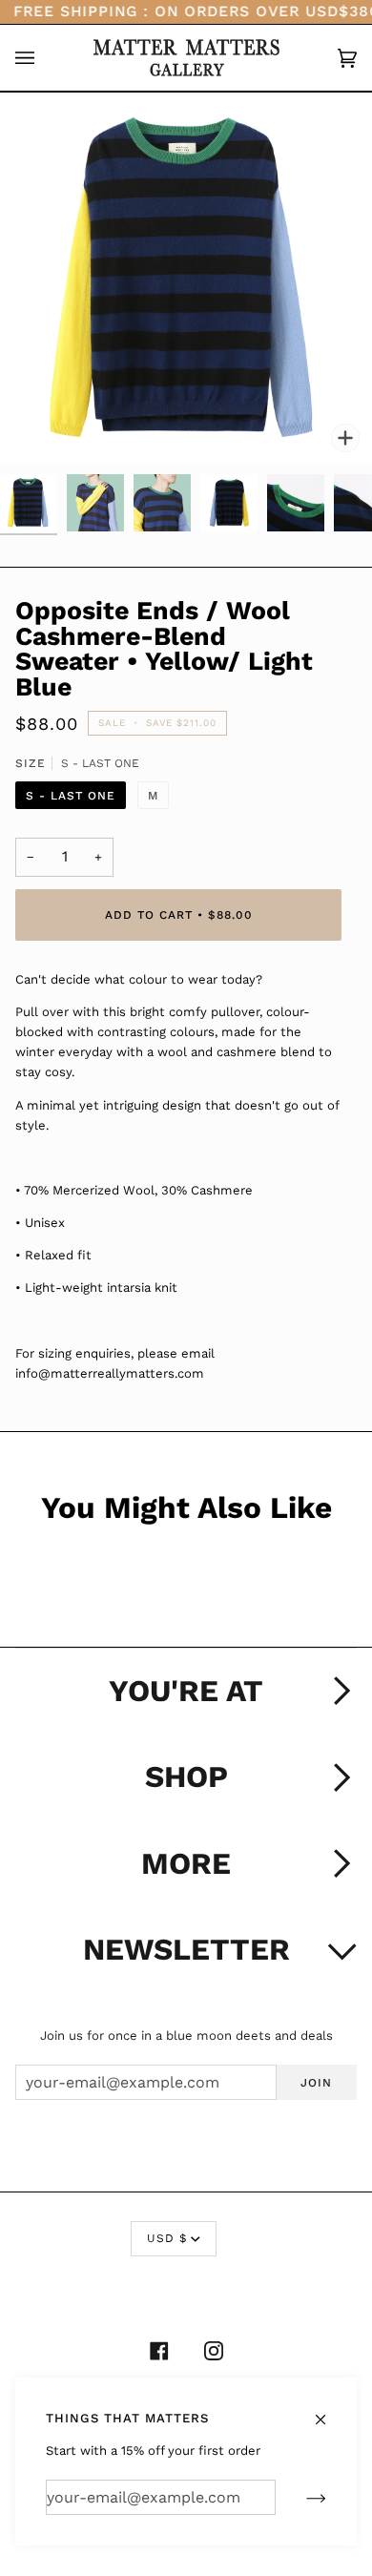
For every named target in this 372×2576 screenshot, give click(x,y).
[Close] (329, 2410)
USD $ (167, 2238)
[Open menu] (44, 58)
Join (316, 2083)
